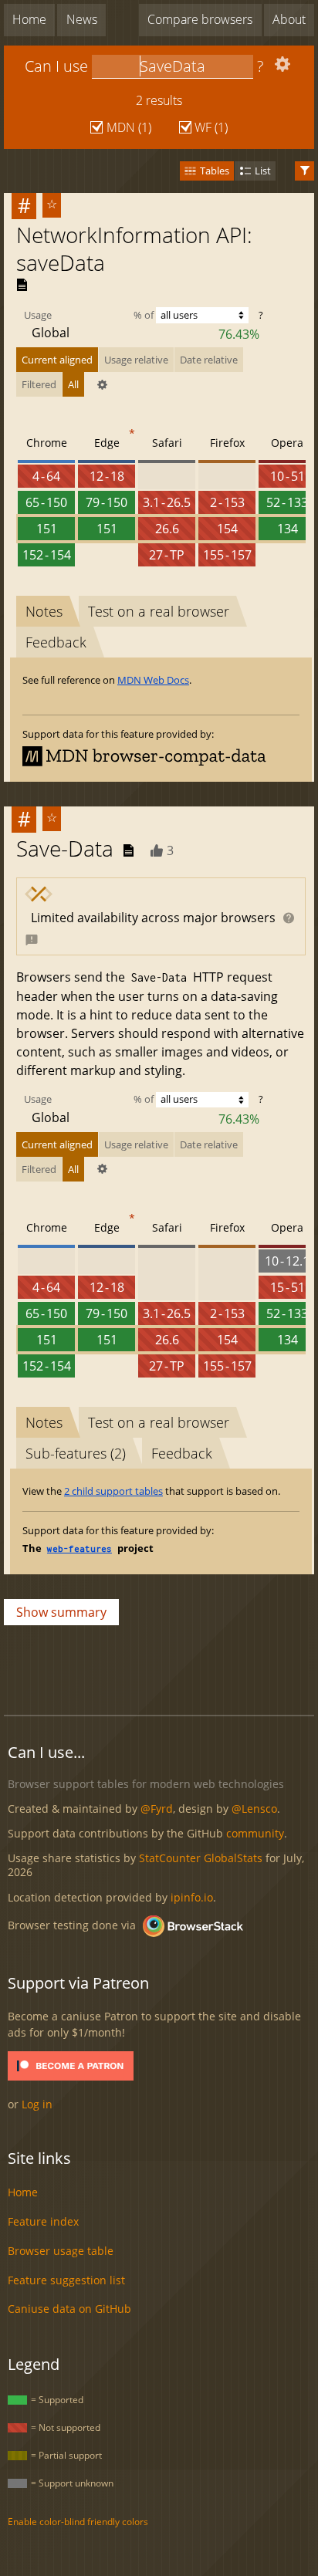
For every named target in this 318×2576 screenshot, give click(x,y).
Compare (200, 19)
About (289, 19)
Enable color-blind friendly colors (78, 2522)
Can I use (56, 66)
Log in (37, 2104)
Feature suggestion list (66, 2280)
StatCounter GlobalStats (201, 1858)
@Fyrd (157, 1809)
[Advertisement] (161, 1666)
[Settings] (281, 68)
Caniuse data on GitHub (69, 2309)
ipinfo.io (192, 1897)
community (255, 1833)
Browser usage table (61, 2251)
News (82, 19)
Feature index (43, 2221)
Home (29, 19)
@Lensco (254, 1809)
